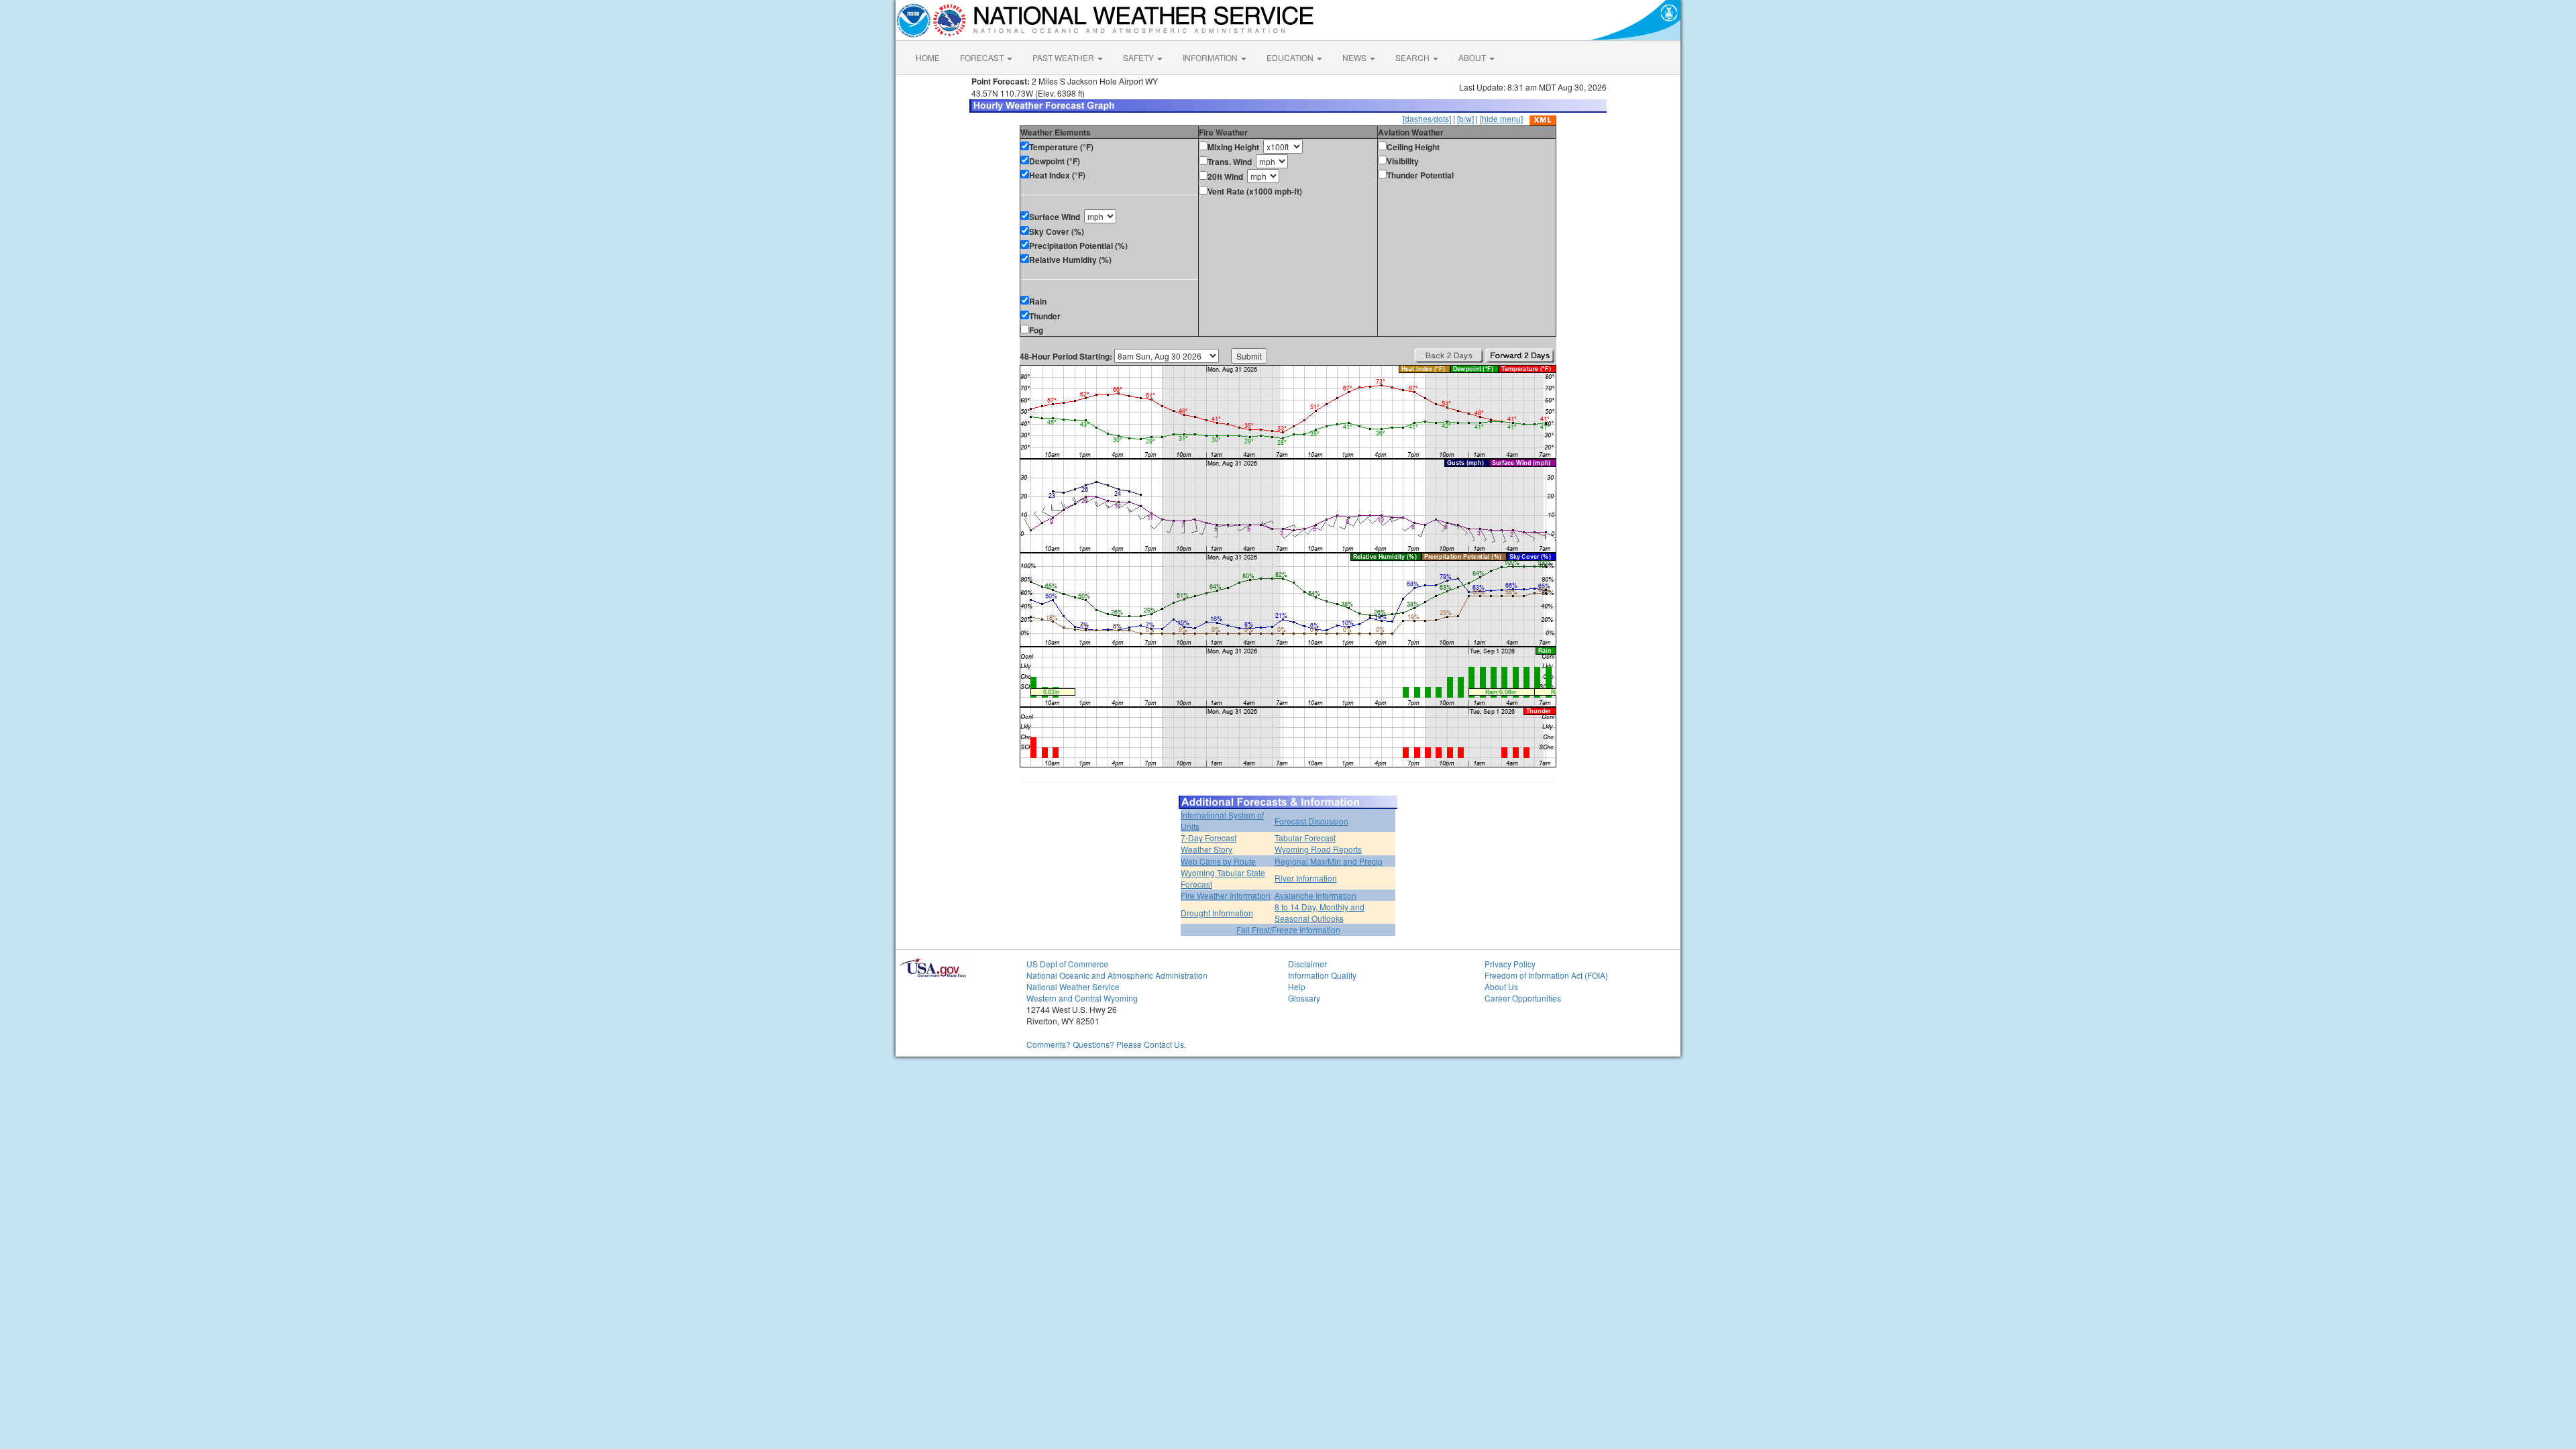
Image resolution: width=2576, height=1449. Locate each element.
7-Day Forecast (1209, 838)
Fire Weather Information (1226, 895)
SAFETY (1139, 57)
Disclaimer (1307, 964)
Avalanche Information (1316, 895)
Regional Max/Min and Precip (1329, 861)
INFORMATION (1211, 57)
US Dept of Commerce (1067, 964)
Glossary (1304, 998)
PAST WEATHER (1064, 57)
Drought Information (1217, 913)
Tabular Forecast (1305, 838)
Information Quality (1322, 975)
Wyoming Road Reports (1318, 849)
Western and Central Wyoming (1082, 998)
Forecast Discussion (1311, 821)
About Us (1501, 986)
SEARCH (1413, 57)
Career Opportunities (1523, 998)
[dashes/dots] (1427, 118)
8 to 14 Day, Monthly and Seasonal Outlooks (1320, 912)
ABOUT (1473, 57)
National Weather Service (1073, 986)
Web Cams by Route (1218, 861)
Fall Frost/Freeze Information (1288, 929)
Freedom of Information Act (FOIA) (1546, 975)
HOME (928, 57)
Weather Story (1206, 849)
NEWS (1355, 57)
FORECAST (983, 57)
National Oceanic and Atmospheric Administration (1117, 975)
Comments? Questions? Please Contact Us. (1106, 1044)
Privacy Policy (1510, 964)
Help (1297, 986)
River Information (1306, 878)
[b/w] (1465, 118)
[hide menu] (1501, 118)
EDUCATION (1291, 57)
